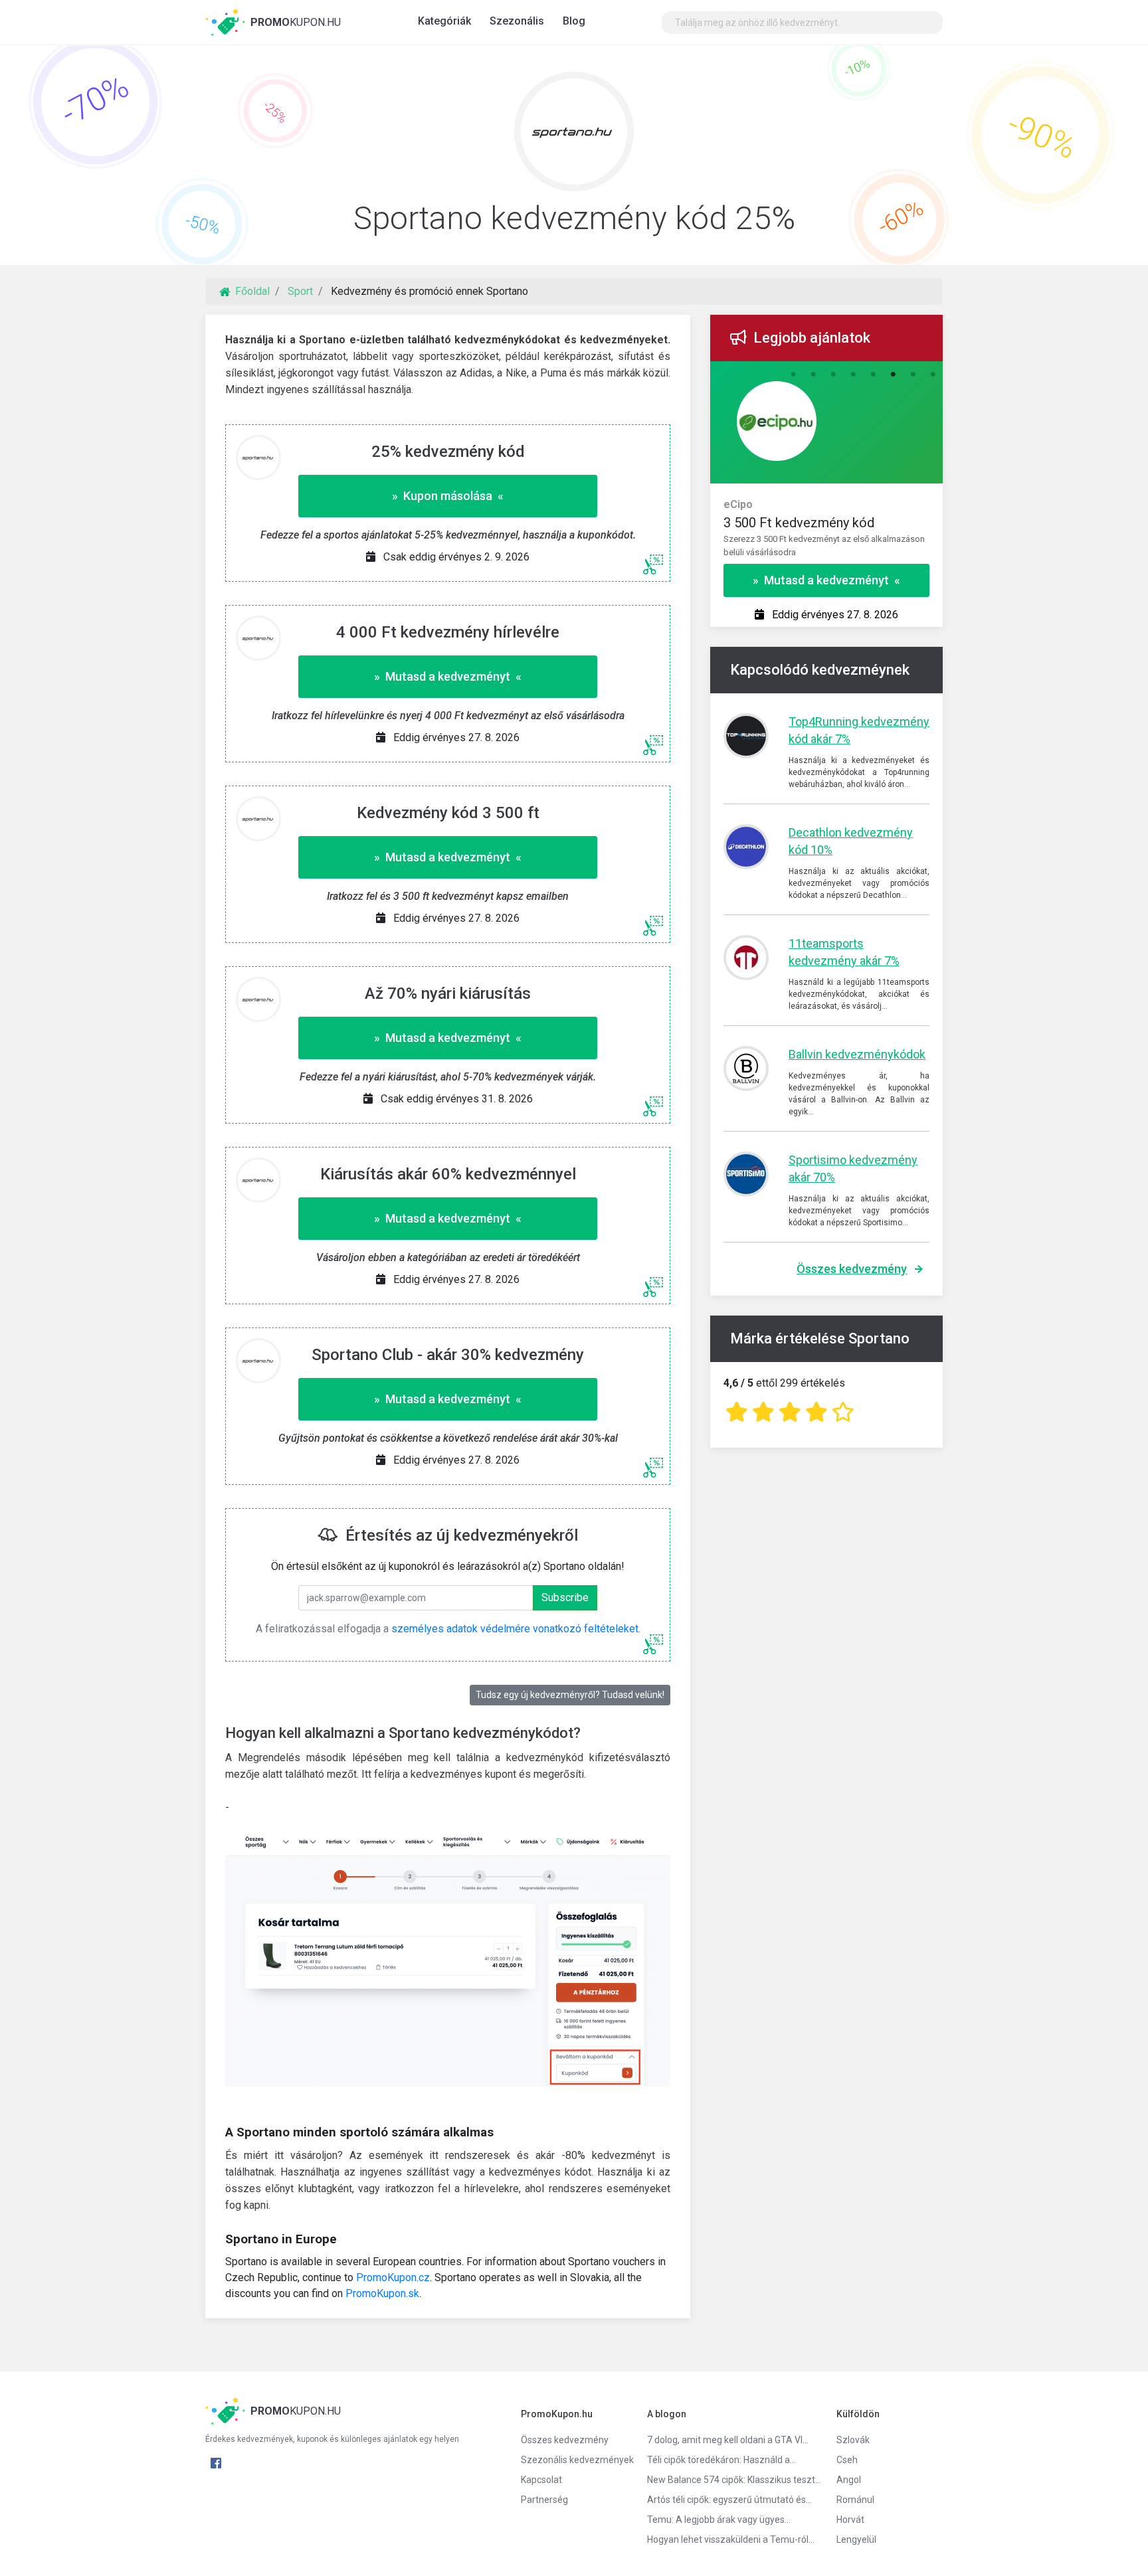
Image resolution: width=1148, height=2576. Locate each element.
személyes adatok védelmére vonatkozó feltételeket (515, 1629)
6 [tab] (893, 375)
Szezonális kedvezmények (574, 2460)
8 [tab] (933, 375)
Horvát (850, 2520)
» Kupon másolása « (448, 496)
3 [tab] (833, 375)
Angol (849, 2480)
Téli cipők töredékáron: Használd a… (721, 2460)
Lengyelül (856, 2539)
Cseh (847, 2460)
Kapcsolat (541, 2480)
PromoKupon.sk (382, 2293)
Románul (855, 2500)
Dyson (739, 504)
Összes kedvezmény (852, 1269)
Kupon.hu (296, 22)
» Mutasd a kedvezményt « (448, 676)
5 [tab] (873, 375)
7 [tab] (913, 375)
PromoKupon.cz (393, 2277)
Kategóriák (444, 21)
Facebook (216, 2463)
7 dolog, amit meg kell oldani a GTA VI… (728, 2440)
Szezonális (517, 21)
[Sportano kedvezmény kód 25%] (574, 135)
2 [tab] (813, 375)
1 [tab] (793, 375)
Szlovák (853, 2440)
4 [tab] (853, 375)
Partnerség (544, 2500)
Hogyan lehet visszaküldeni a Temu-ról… (731, 2539)
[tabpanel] (826, 522)
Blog (574, 21)
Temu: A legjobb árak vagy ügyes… (719, 2520)
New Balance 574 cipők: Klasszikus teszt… (732, 2480)
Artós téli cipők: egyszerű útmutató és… (729, 2500)
